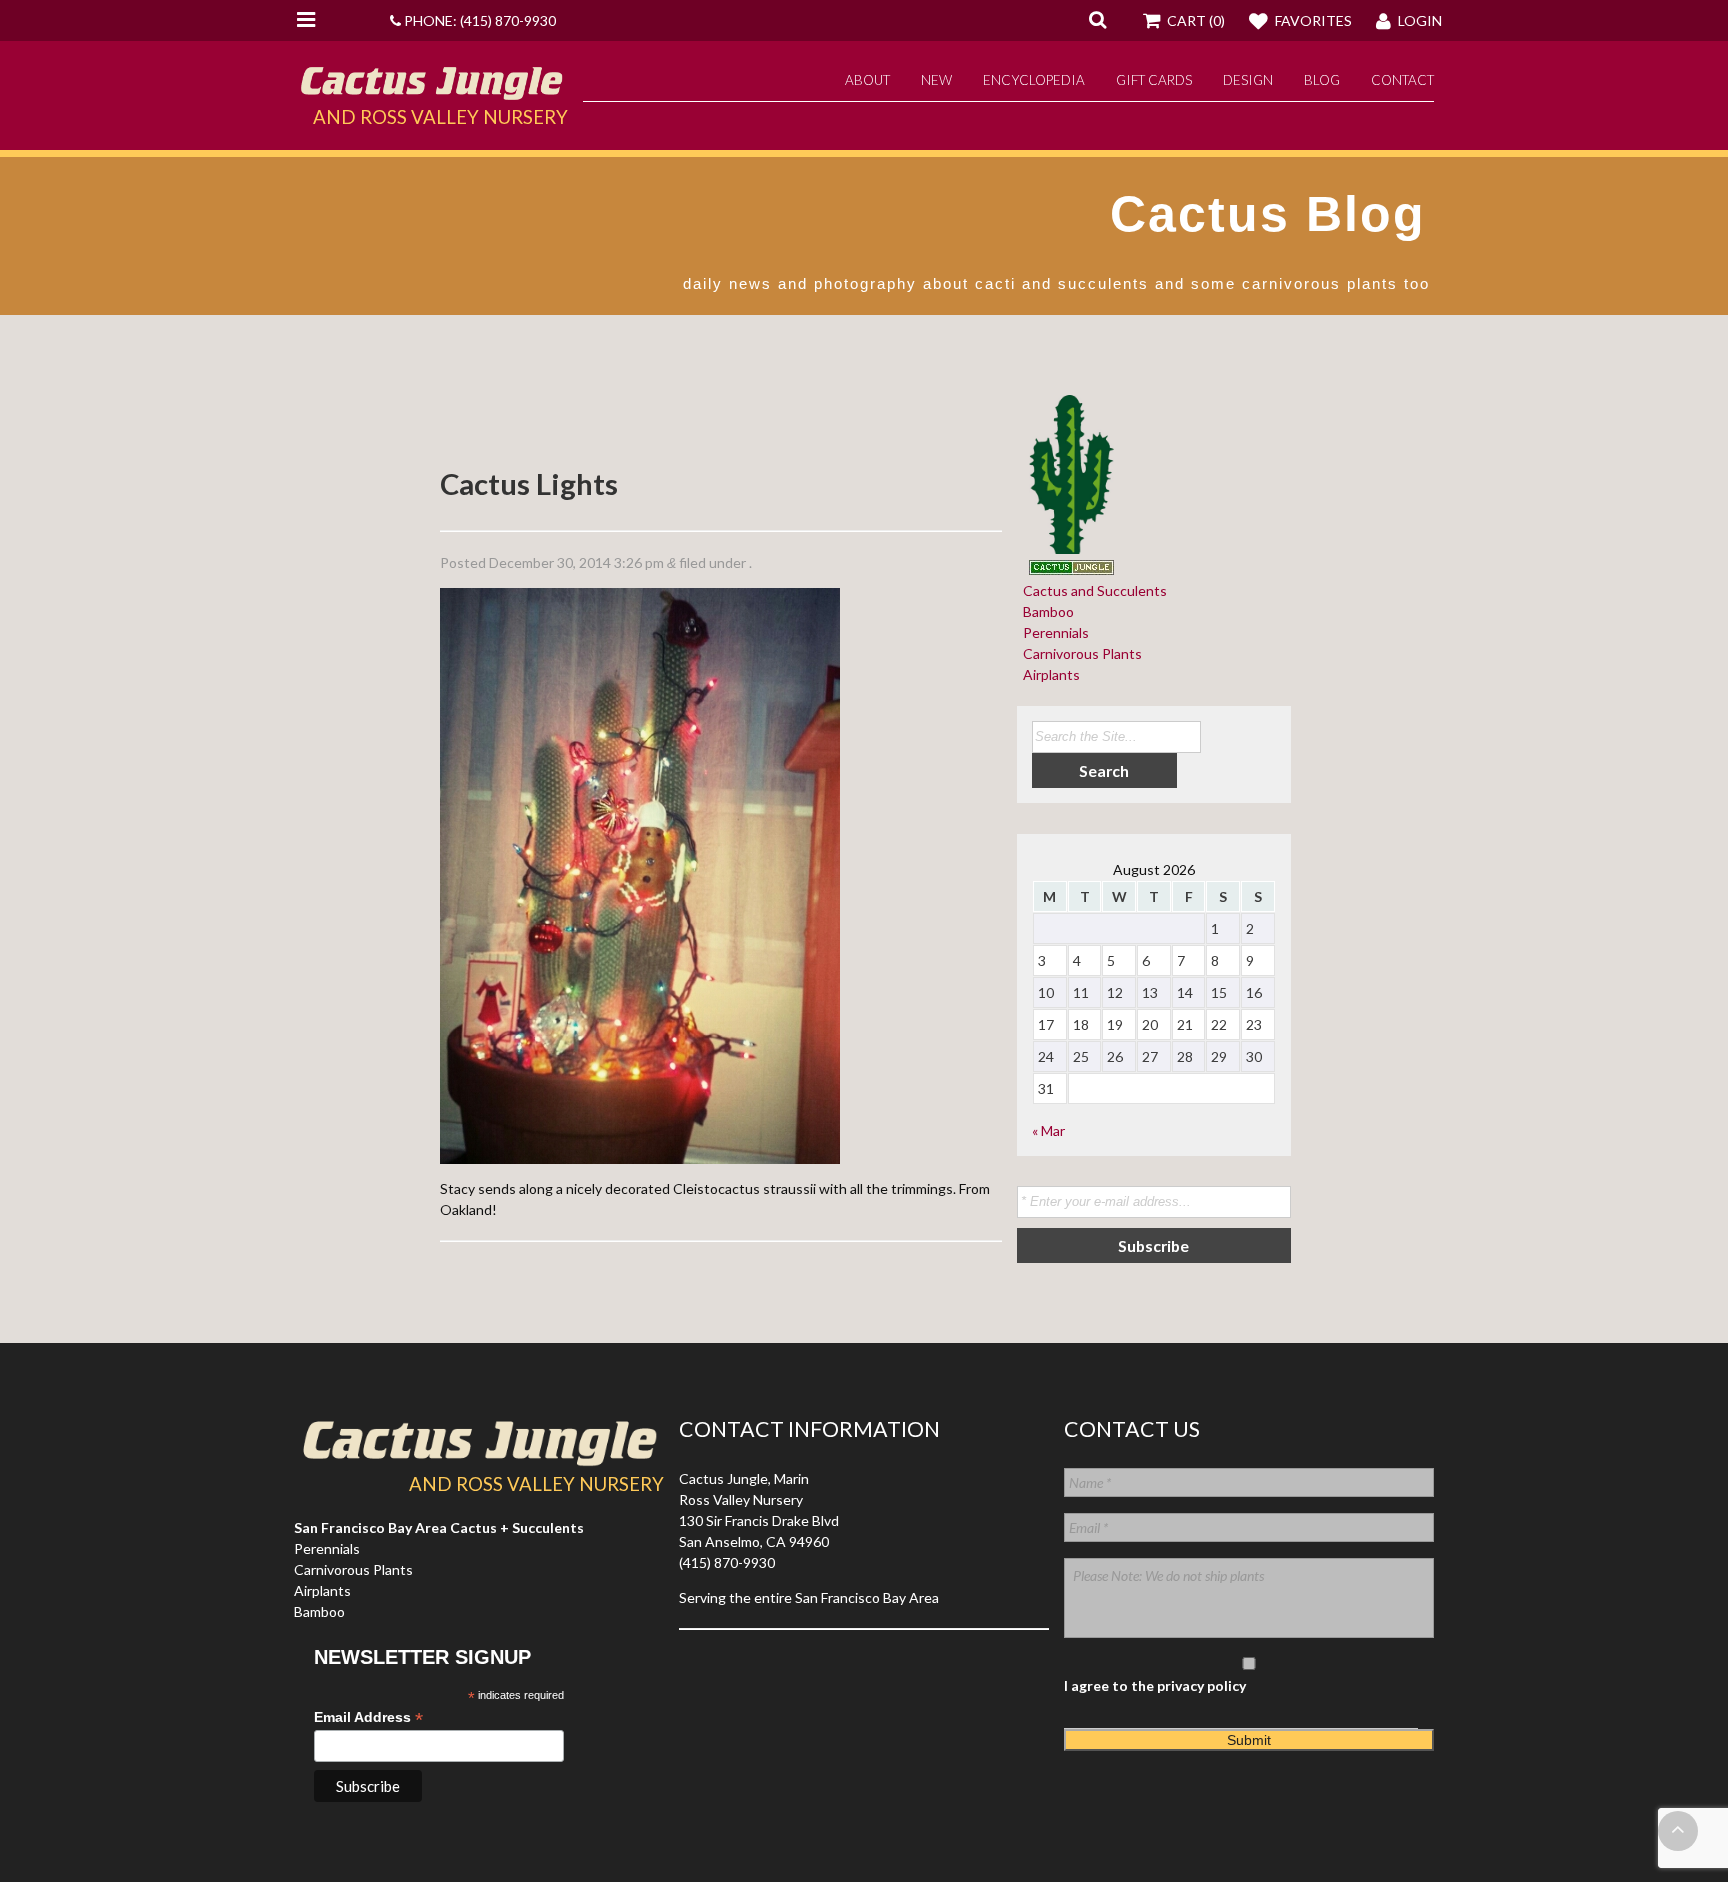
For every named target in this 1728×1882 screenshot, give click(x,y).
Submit (1249, 1740)
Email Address (368, 1717)
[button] (1097, 19)
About (867, 80)
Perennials (1053, 632)
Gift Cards (1154, 80)
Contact (1402, 80)
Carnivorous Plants (1079, 653)
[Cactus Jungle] (431, 92)
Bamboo (1045, 611)
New (936, 80)
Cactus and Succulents (1092, 590)
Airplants (1048, 674)
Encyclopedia (1034, 80)
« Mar (1048, 1130)
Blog (1322, 80)
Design (1248, 80)
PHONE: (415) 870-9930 (478, 20)
